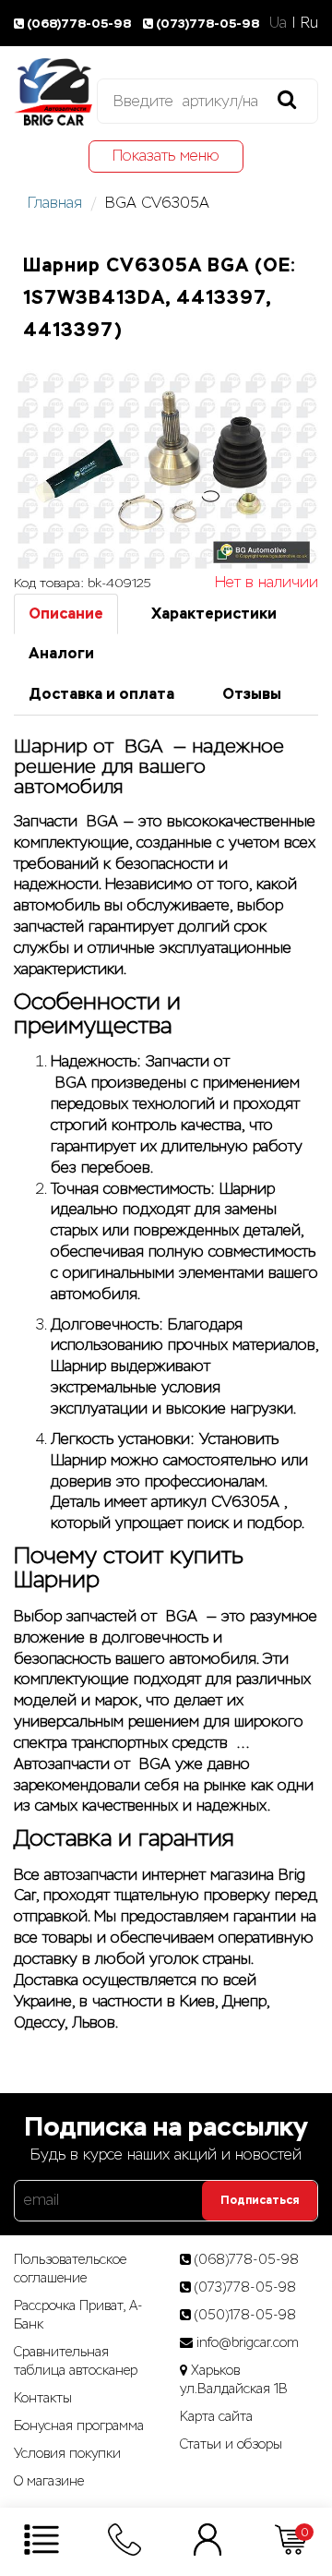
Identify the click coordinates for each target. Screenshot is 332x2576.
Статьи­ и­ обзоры (231, 2444)
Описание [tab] (66, 614)
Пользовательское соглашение (70, 2269)
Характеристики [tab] (214, 614)
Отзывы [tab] (252, 694)
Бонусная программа (79, 2426)
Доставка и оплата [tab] (101, 694)
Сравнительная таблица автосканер (76, 2361)
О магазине (49, 2481)
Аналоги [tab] (61, 653)
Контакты (43, 2398)
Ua (278, 23)
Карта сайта (216, 2416)
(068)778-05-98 (80, 24)
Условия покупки (67, 2453)
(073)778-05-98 (207, 24)
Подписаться (260, 2200)
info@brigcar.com (248, 2342)
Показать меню (166, 156)
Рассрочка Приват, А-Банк (78, 2315)
